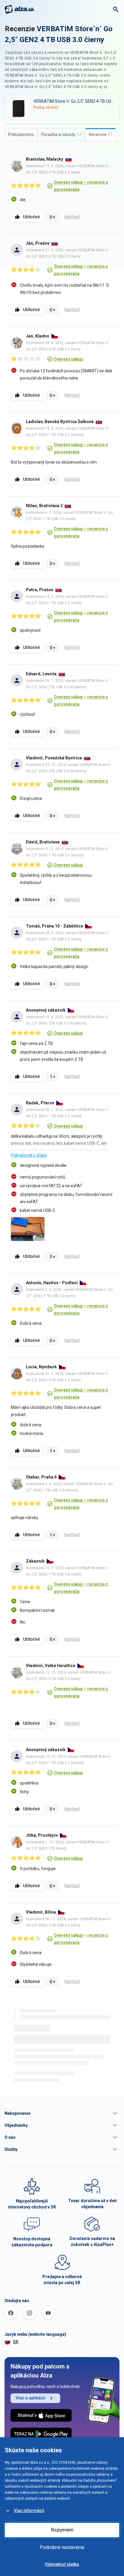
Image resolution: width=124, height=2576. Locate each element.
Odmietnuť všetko (62, 2564)
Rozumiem (62, 2530)
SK (16, 2342)
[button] (62, 2113)
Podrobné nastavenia (62, 2547)
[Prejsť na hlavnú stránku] (19, 9)
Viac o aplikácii (31, 2398)
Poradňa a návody (61, 135)
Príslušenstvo (21, 135)
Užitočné (31, 217)
